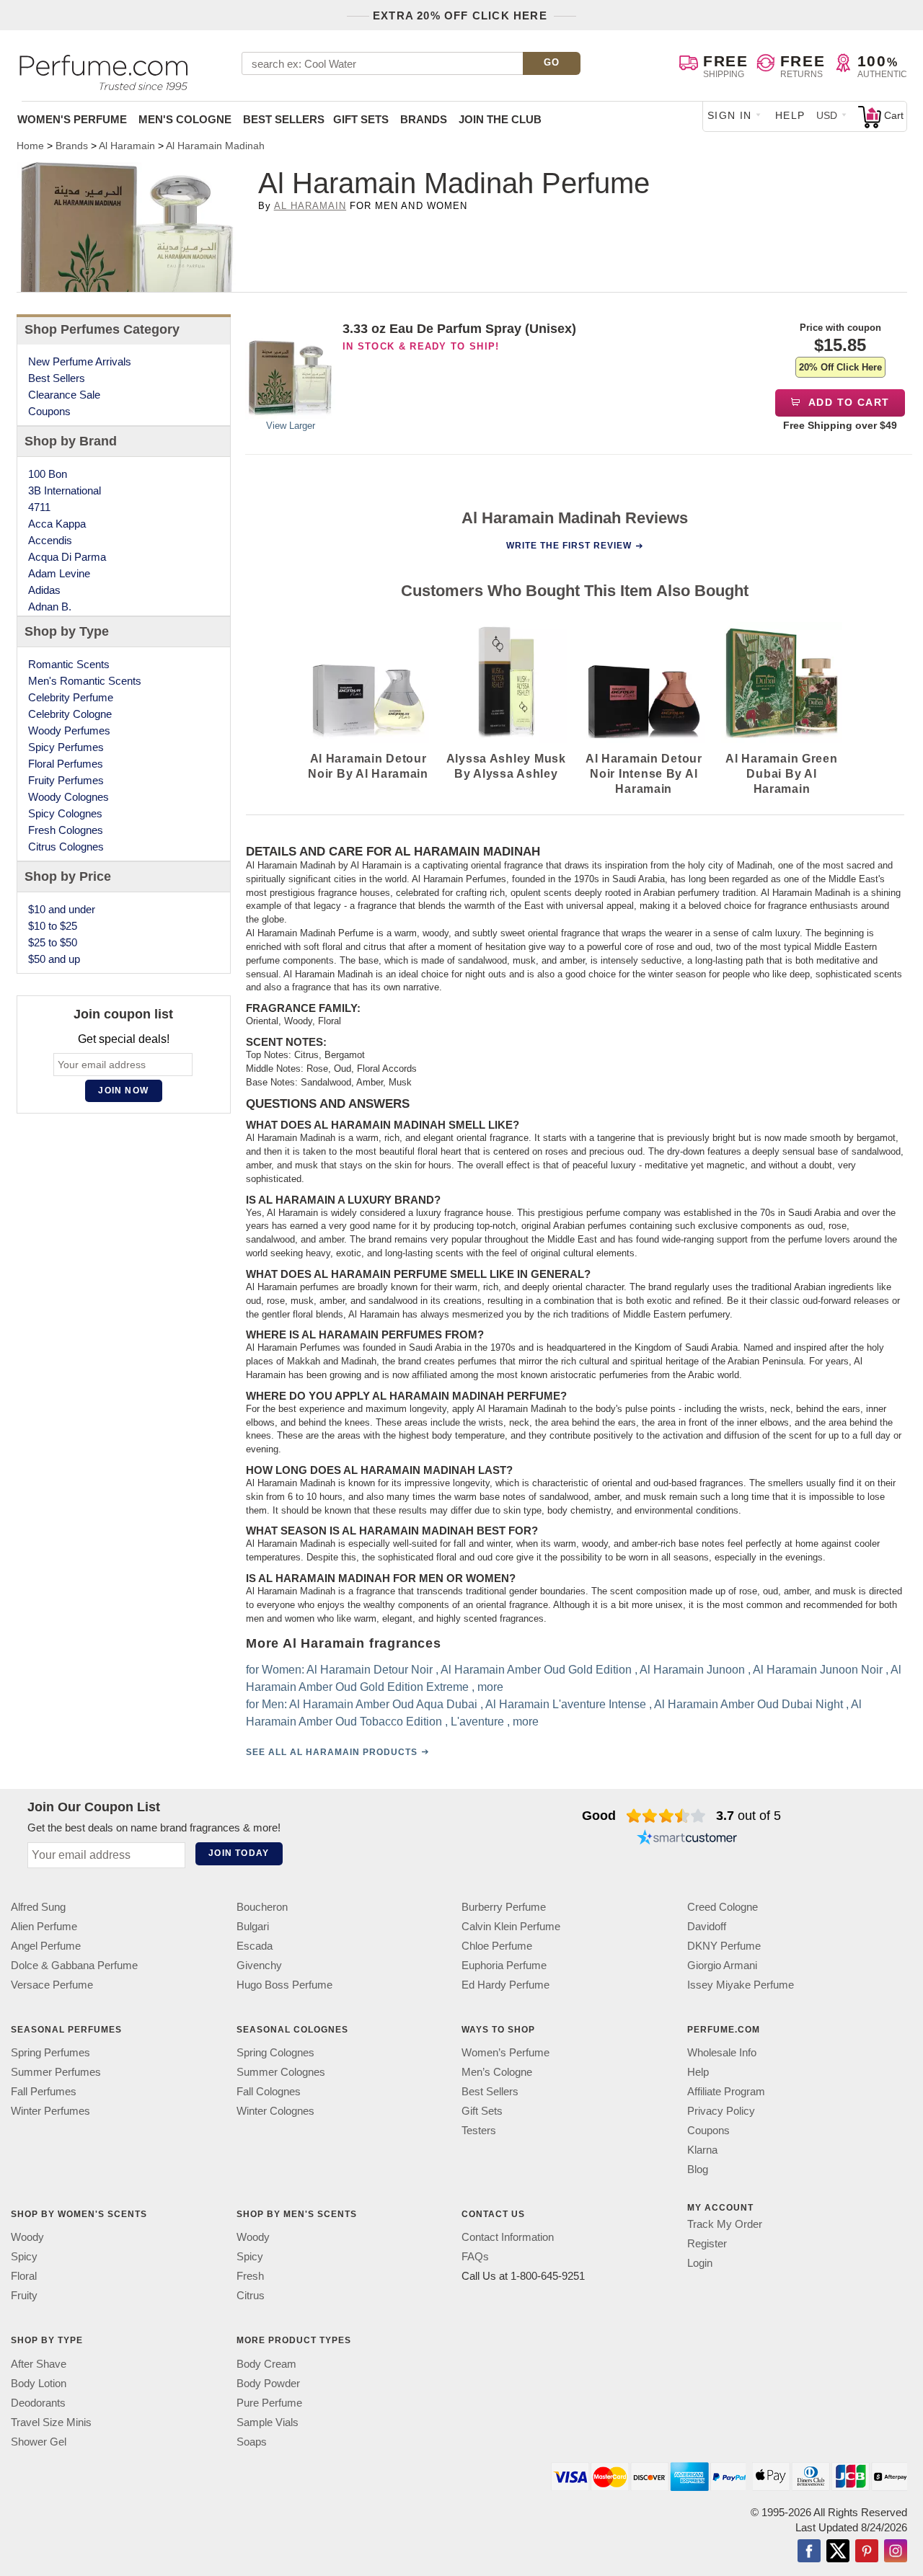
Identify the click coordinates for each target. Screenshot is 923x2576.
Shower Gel (39, 2442)
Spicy (24, 2257)
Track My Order (725, 2224)
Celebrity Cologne (70, 714)
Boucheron (262, 1907)
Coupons (49, 411)
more (490, 1687)
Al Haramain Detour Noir (369, 1670)
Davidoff (707, 1926)
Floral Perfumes (66, 764)
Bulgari (253, 1926)
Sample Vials (268, 2422)
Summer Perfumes (56, 2072)
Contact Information (508, 2238)
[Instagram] (896, 2552)
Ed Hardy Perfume (505, 1985)
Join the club (500, 119)
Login (700, 2263)
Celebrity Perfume (71, 697)
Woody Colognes (69, 797)
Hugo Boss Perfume (284, 1985)
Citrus (251, 2296)
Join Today (239, 1853)
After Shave (39, 2364)
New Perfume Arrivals (80, 361)
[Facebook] (809, 2552)
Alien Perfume (44, 1926)
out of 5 (748, 1816)
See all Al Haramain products (331, 1752)
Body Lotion (39, 2383)
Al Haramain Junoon (692, 1670)
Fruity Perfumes (66, 780)
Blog (698, 2169)
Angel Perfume (46, 1946)
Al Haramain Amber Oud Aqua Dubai (383, 1704)
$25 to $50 (53, 942)
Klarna (702, 2150)
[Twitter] (838, 2552)
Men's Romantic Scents (85, 681)
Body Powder (268, 2383)
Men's (185, 119)
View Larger (291, 426)
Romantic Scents (69, 664)
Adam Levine (59, 573)
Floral (24, 2277)
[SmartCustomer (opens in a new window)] (687, 1839)
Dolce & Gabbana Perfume (74, 1965)
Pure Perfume (269, 2403)
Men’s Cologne (497, 2072)
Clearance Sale (64, 395)
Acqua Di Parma (67, 557)
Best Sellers (284, 119)
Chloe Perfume (497, 1946)
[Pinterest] (867, 2552)
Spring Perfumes (50, 2052)
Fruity (24, 2296)
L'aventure (477, 1722)
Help (790, 115)
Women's (72, 119)
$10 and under (62, 909)
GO (552, 62)
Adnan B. (50, 607)
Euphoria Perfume (504, 1965)
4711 (39, 507)
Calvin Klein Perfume (511, 1926)
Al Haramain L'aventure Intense (565, 1704)
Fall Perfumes (44, 2091)
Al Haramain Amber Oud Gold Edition (535, 1670)
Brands (424, 119)
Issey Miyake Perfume (741, 1985)
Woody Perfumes (69, 730)
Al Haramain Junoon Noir (817, 1670)
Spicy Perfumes (66, 747)
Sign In (730, 115)
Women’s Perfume (505, 2052)
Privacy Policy (721, 2111)
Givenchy (259, 1965)
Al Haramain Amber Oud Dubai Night (748, 1704)
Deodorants (38, 2403)
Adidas (44, 590)
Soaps (252, 2442)
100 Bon (48, 474)
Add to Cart (848, 402)
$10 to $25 (53, 926)
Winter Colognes (275, 2111)
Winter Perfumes (50, 2111)
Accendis (50, 540)
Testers (479, 2130)
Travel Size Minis (51, 2422)
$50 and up (54, 959)
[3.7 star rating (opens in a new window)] (666, 1816)
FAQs (475, 2257)
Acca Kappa (57, 524)
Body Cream (266, 2364)
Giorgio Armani (722, 1965)
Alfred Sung (38, 1907)
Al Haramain (310, 206)
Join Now (123, 1091)
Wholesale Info (722, 2052)
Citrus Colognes (66, 847)
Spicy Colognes (65, 813)
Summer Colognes (281, 2072)
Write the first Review (569, 546)
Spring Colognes (275, 2052)
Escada (255, 1946)
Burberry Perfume (504, 1907)
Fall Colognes (269, 2091)
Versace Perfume (52, 1985)
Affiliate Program (726, 2091)
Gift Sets (361, 119)
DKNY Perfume (724, 1946)
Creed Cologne (723, 1907)
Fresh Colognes (66, 830)
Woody (27, 2238)
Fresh (250, 2277)
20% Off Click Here (840, 367)
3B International (65, 490)
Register (707, 2243)
